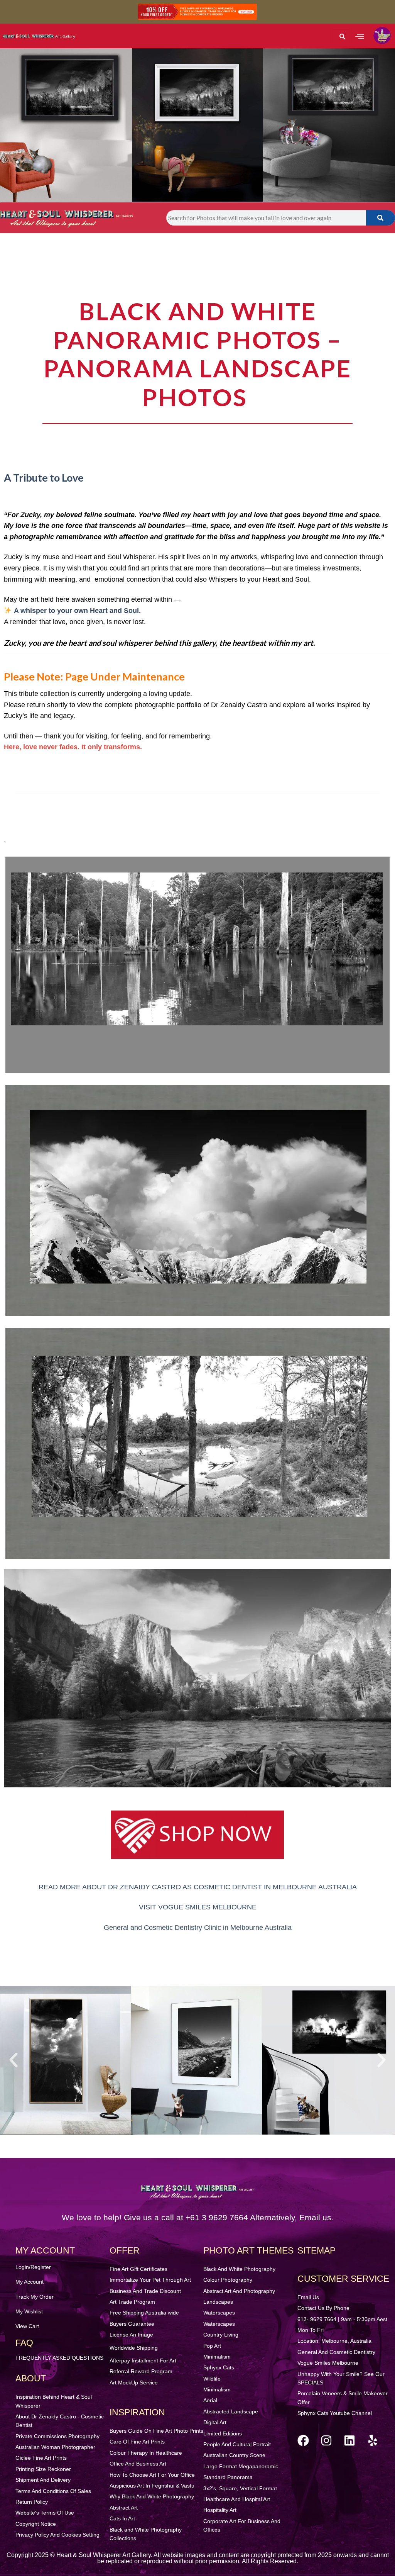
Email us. (317, 2217)
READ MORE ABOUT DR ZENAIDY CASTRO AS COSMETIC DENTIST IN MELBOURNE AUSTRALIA (198, 1887)
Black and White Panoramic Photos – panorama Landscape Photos (197, 354)
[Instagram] (326, 2440)
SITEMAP (317, 2250)
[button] (359, 36)
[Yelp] (373, 2440)
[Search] (381, 218)
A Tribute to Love (44, 478)
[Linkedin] (349, 2440)
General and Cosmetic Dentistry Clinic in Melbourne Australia (198, 1928)
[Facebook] (303, 2440)
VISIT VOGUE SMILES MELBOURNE (198, 1907)
